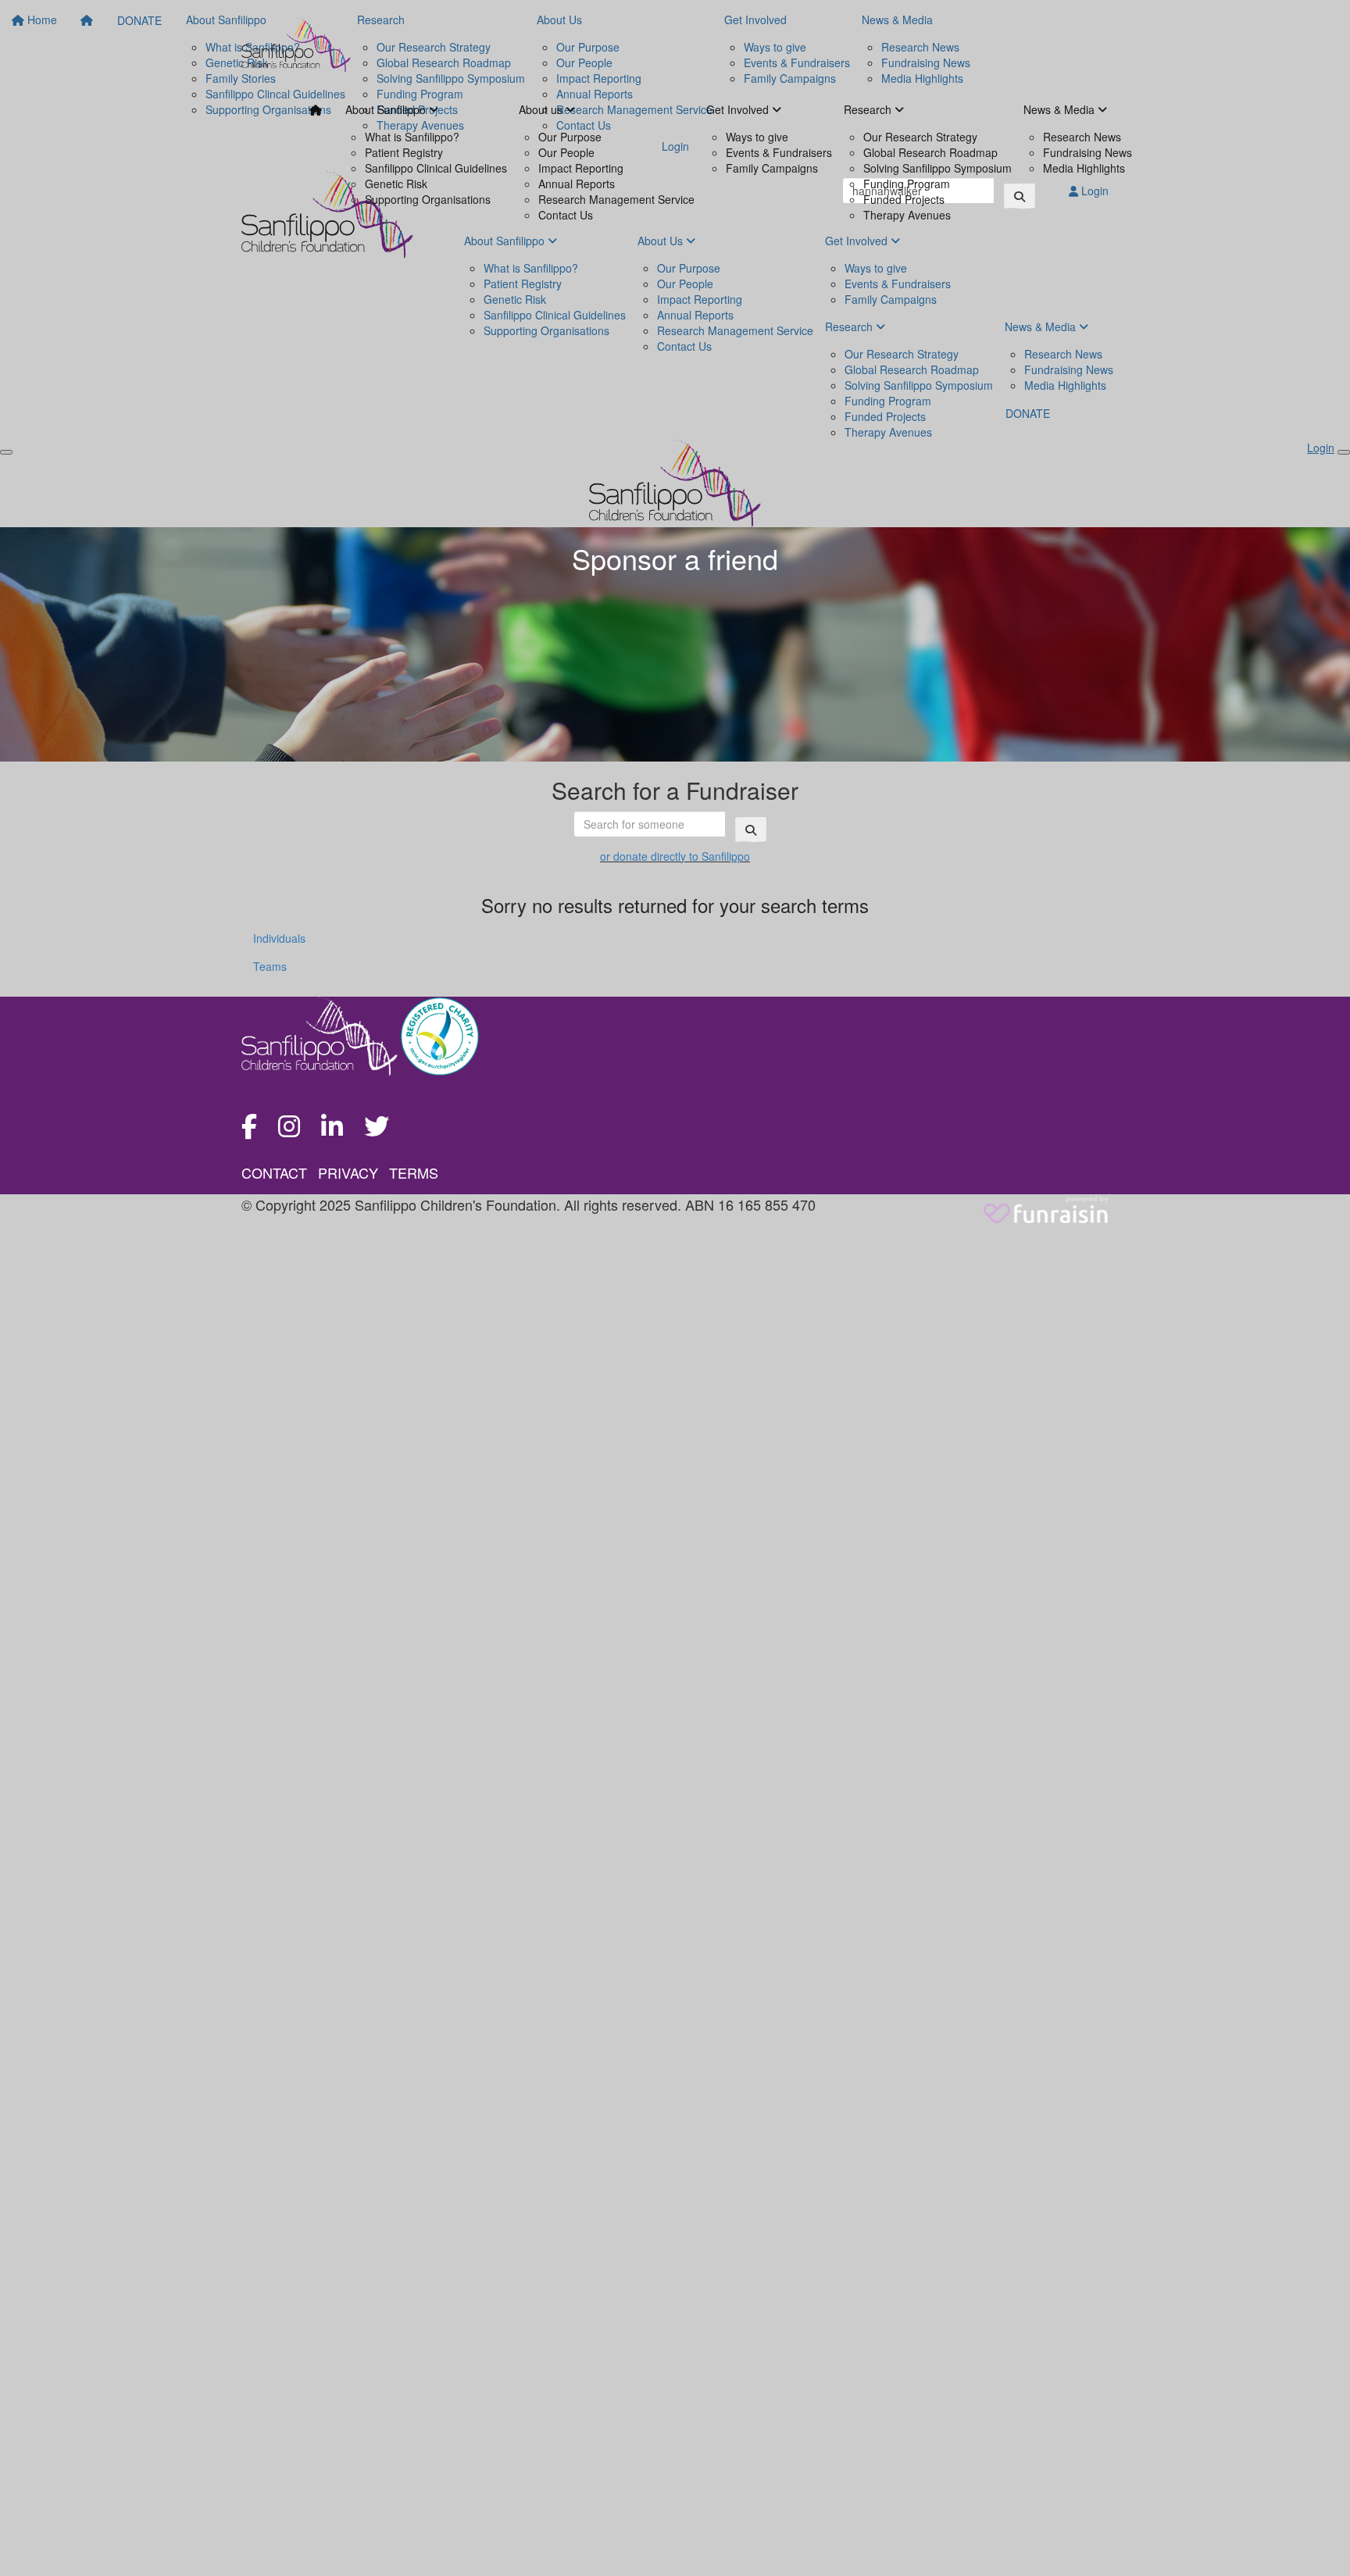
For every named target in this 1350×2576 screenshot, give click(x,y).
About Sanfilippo (387, 109)
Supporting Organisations (428, 199)
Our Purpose (570, 137)
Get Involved (739, 109)
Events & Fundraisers (779, 152)
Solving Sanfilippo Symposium (937, 168)
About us (542, 109)
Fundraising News (1087, 152)
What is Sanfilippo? (412, 137)
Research (869, 109)
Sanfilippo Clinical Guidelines (436, 168)
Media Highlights (1084, 168)
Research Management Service (616, 199)
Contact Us (566, 215)
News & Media (1061, 109)
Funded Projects (904, 199)
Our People (566, 152)
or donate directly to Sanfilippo (675, 856)
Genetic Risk (396, 184)
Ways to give (757, 137)
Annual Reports (577, 184)
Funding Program (907, 184)
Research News (1082, 137)
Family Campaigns (772, 168)
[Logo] (296, 45)
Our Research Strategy (920, 137)
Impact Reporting (581, 168)
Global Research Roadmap (930, 152)
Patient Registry (404, 152)
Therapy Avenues (907, 215)
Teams (270, 966)
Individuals (279, 938)
